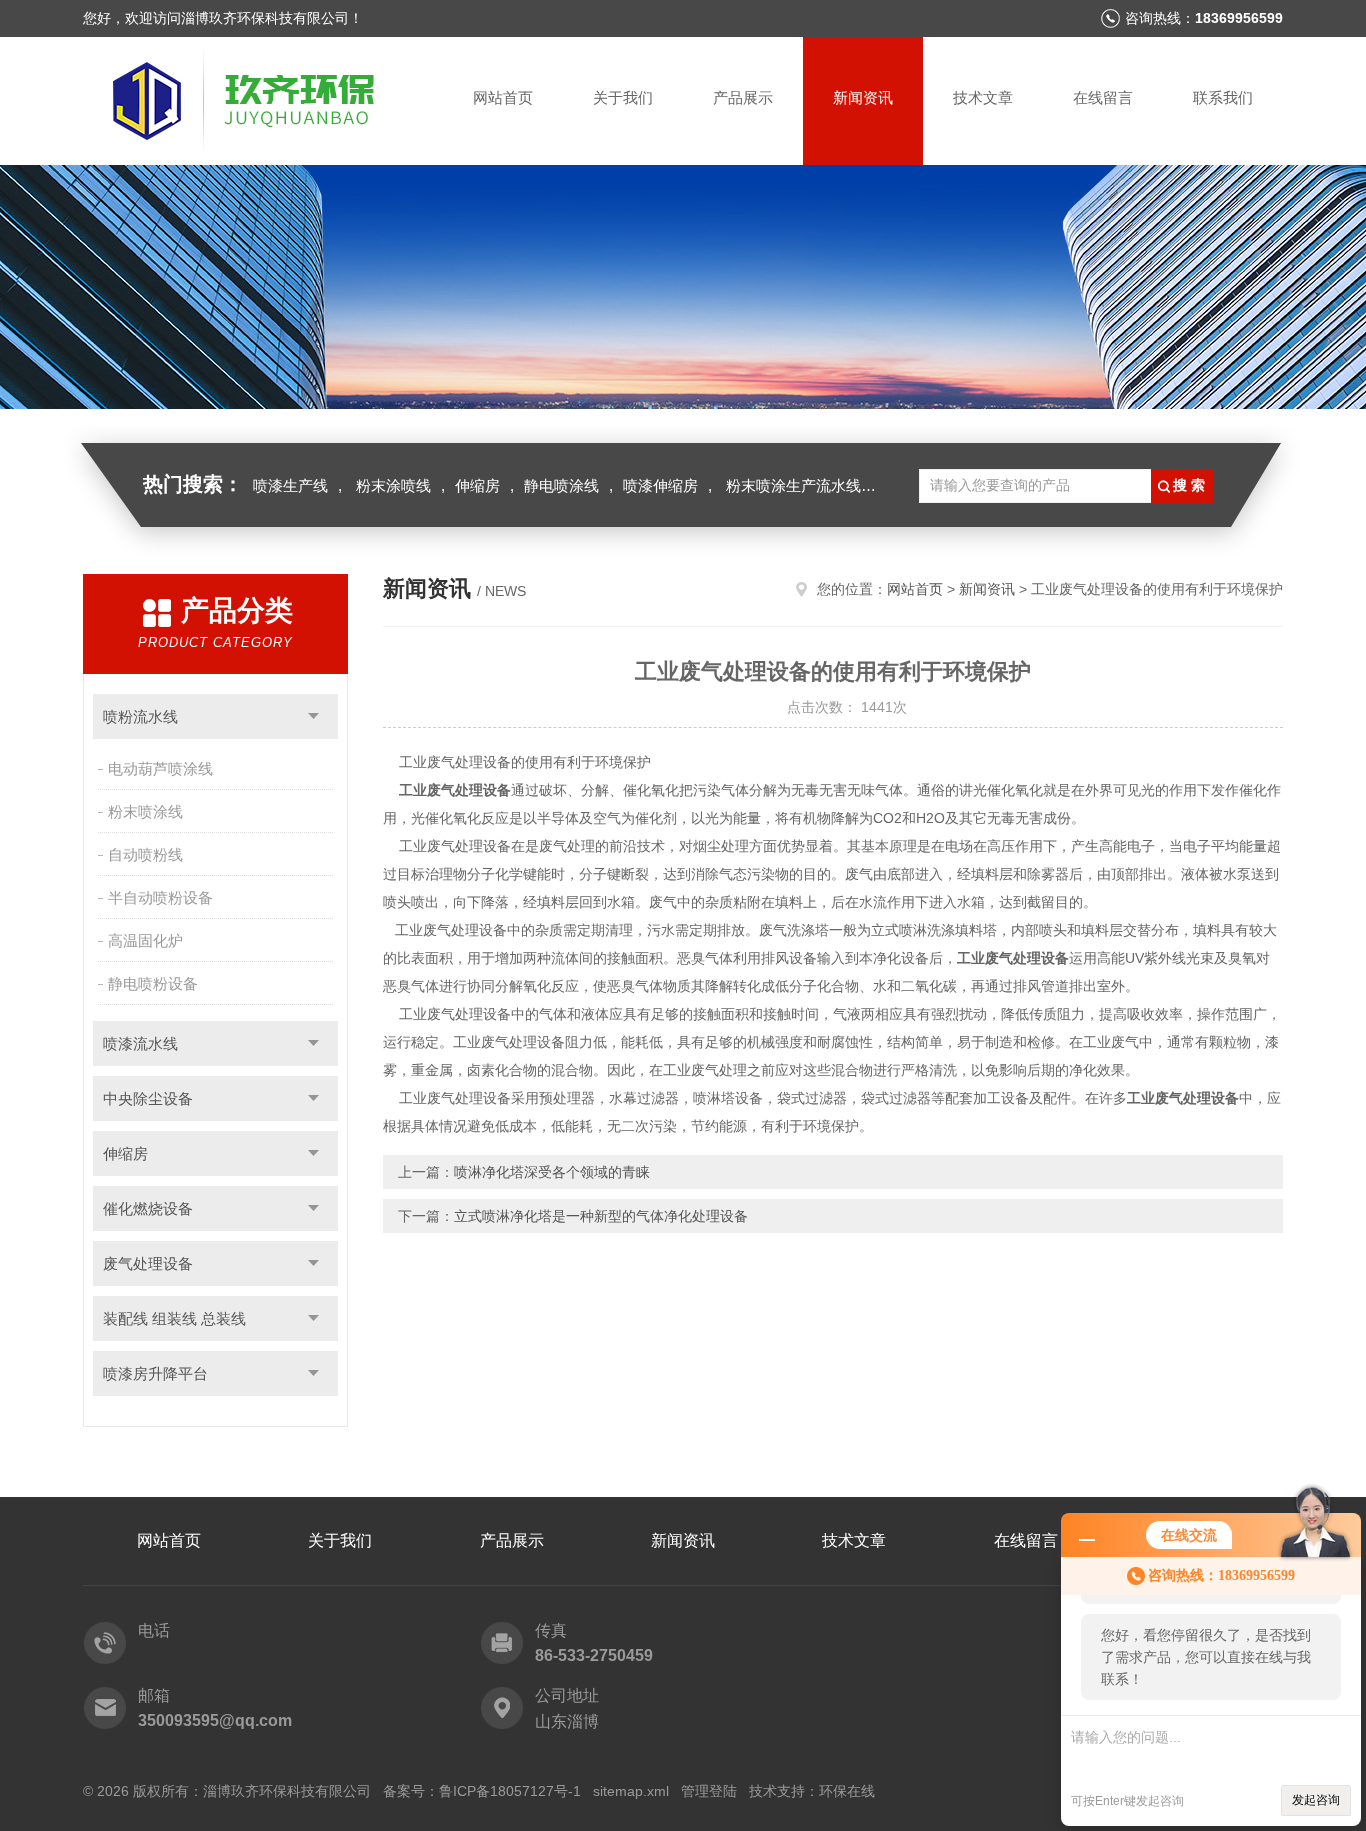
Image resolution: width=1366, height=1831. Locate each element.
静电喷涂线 (561, 485)
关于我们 (623, 97)
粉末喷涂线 (145, 811)
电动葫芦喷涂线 (160, 768)
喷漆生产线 (290, 485)
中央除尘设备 (148, 1098)
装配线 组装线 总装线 (174, 1318)
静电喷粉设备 (153, 983)
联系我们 (1223, 97)
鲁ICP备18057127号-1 (510, 1791)
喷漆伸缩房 (660, 485)
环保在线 (847, 1791)
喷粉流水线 (140, 716)
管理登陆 (709, 1791)
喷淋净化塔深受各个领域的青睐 (552, 1172)
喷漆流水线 (140, 1043)
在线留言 (1103, 97)
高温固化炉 (145, 940)
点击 (313, 716)
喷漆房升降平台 (155, 1373)
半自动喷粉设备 (160, 897)
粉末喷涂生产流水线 (793, 485)
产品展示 (743, 97)
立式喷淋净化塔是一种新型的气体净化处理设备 (601, 1216)
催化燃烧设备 (148, 1208)
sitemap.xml (631, 1791)
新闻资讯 (863, 97)
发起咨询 (1316, 1800)
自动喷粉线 (145, 854)
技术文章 (983, 97)
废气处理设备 (148, 1263)
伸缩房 (477, 485)
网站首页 (503, 97)
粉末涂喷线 (393, 485)
